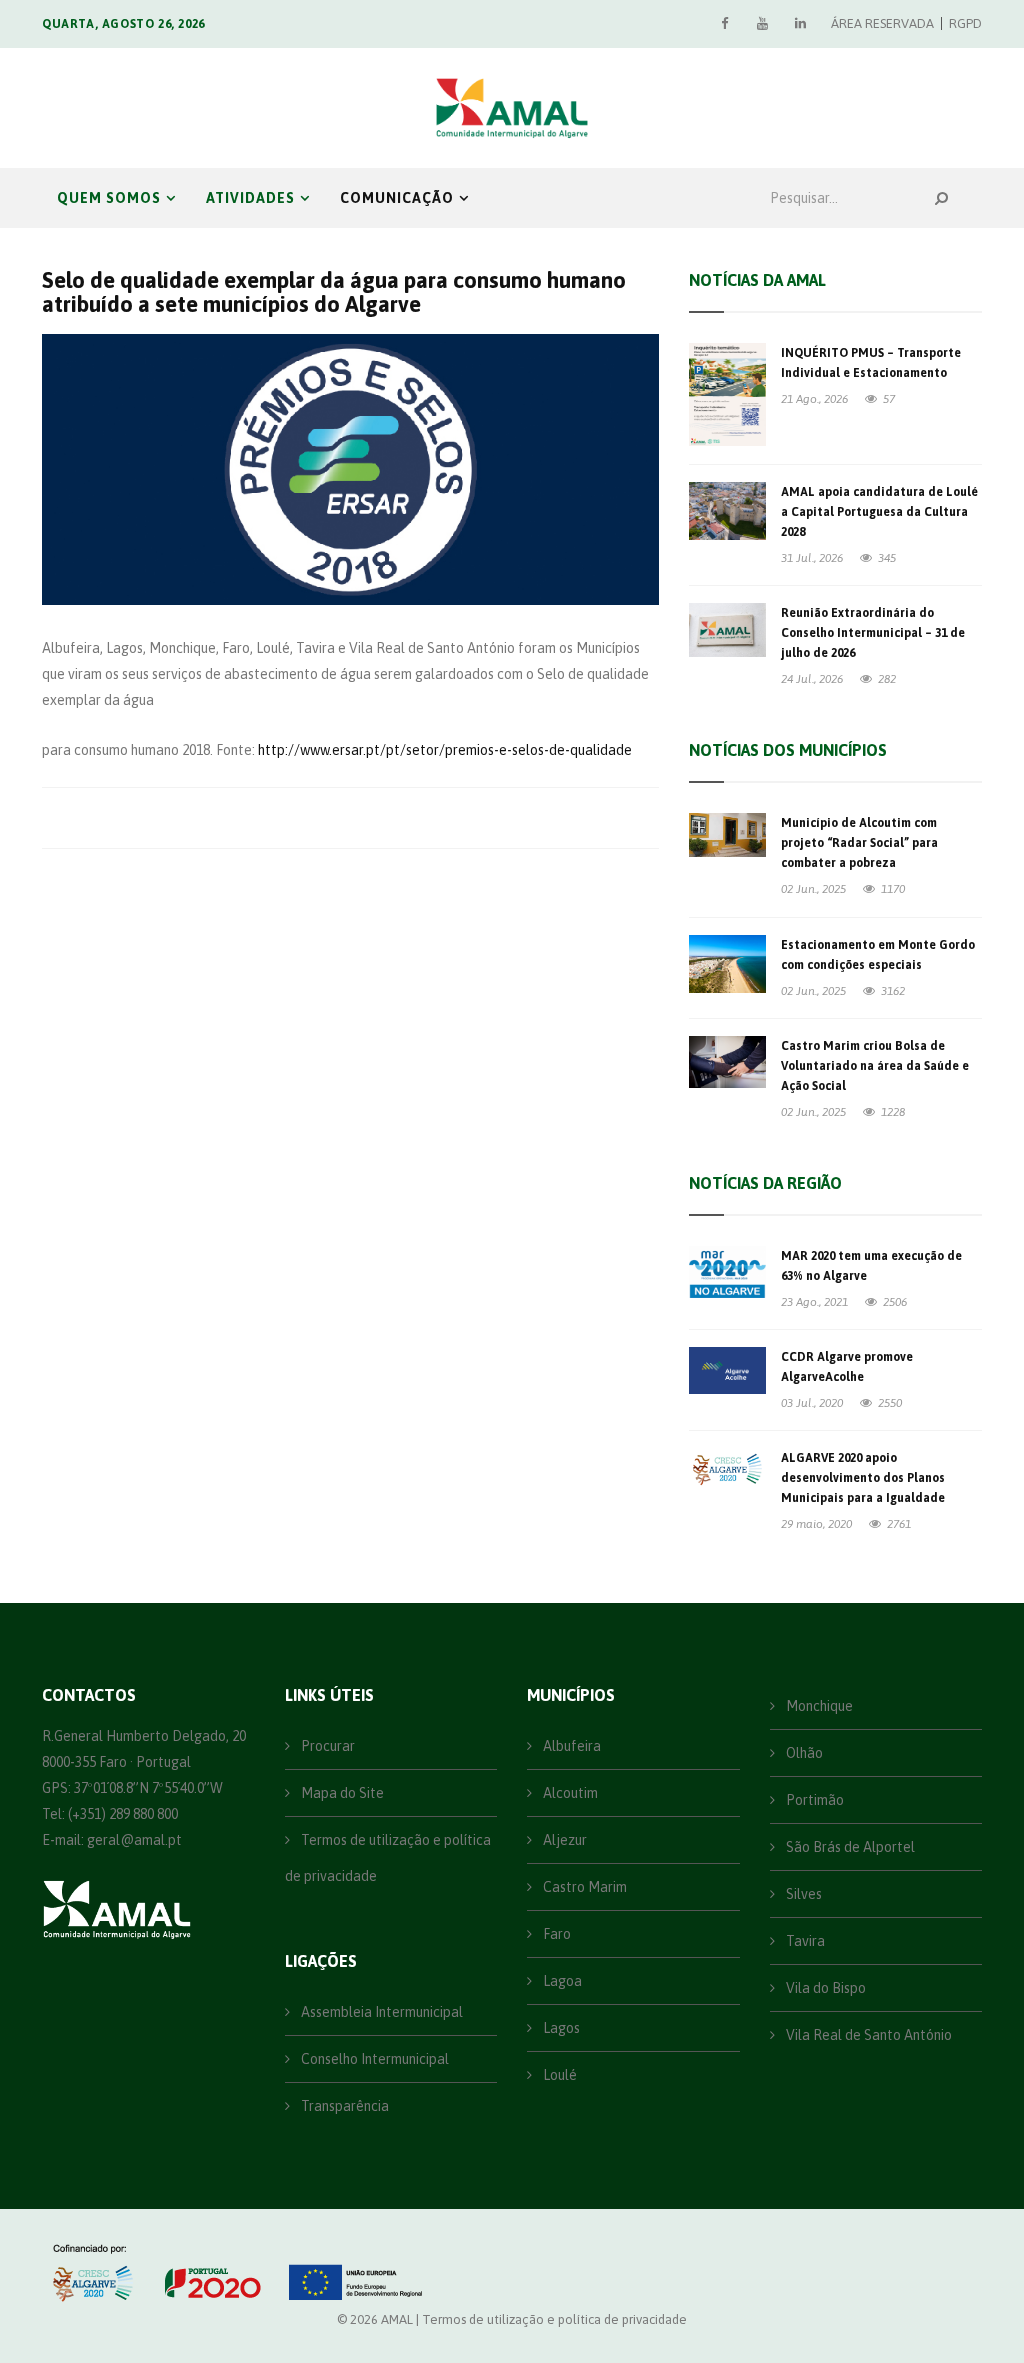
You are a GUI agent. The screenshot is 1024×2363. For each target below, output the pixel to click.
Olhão (803, 1753)
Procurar (326, 1746)
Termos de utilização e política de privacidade (388, 1858)
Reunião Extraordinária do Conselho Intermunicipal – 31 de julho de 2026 (873, 633)
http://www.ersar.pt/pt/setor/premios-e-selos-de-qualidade (445, 750)
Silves (802, 1894)
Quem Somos (109, 198)
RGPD (965, 23)
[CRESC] (95, 2273)
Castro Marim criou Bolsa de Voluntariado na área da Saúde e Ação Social (875, 1066)
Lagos (560, 2028)
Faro (555, 1934)
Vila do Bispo (824, 1988)
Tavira (804, 1941)
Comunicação (397, 198)
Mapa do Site (341, 1793)
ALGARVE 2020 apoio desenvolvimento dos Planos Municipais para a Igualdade (863, 1478)
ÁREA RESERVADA (882, 23)
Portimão (813, 1800)
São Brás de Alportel (849, 1847)
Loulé (558, 2075)
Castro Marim (583, 1887)
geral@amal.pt (134, 1840)
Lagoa (561, 1981)
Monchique (818, 1706)
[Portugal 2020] (210, 2273)
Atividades (250, 198)
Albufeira (570, 1746)
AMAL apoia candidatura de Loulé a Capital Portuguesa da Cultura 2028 (879, 512)
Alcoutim (569, 1793)
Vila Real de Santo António (867, 2035)
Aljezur (563, 1840)
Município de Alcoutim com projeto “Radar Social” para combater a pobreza (859, 843)
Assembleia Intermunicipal (380, 2012)
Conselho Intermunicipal (373, 2059)
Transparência (343, 2106)
